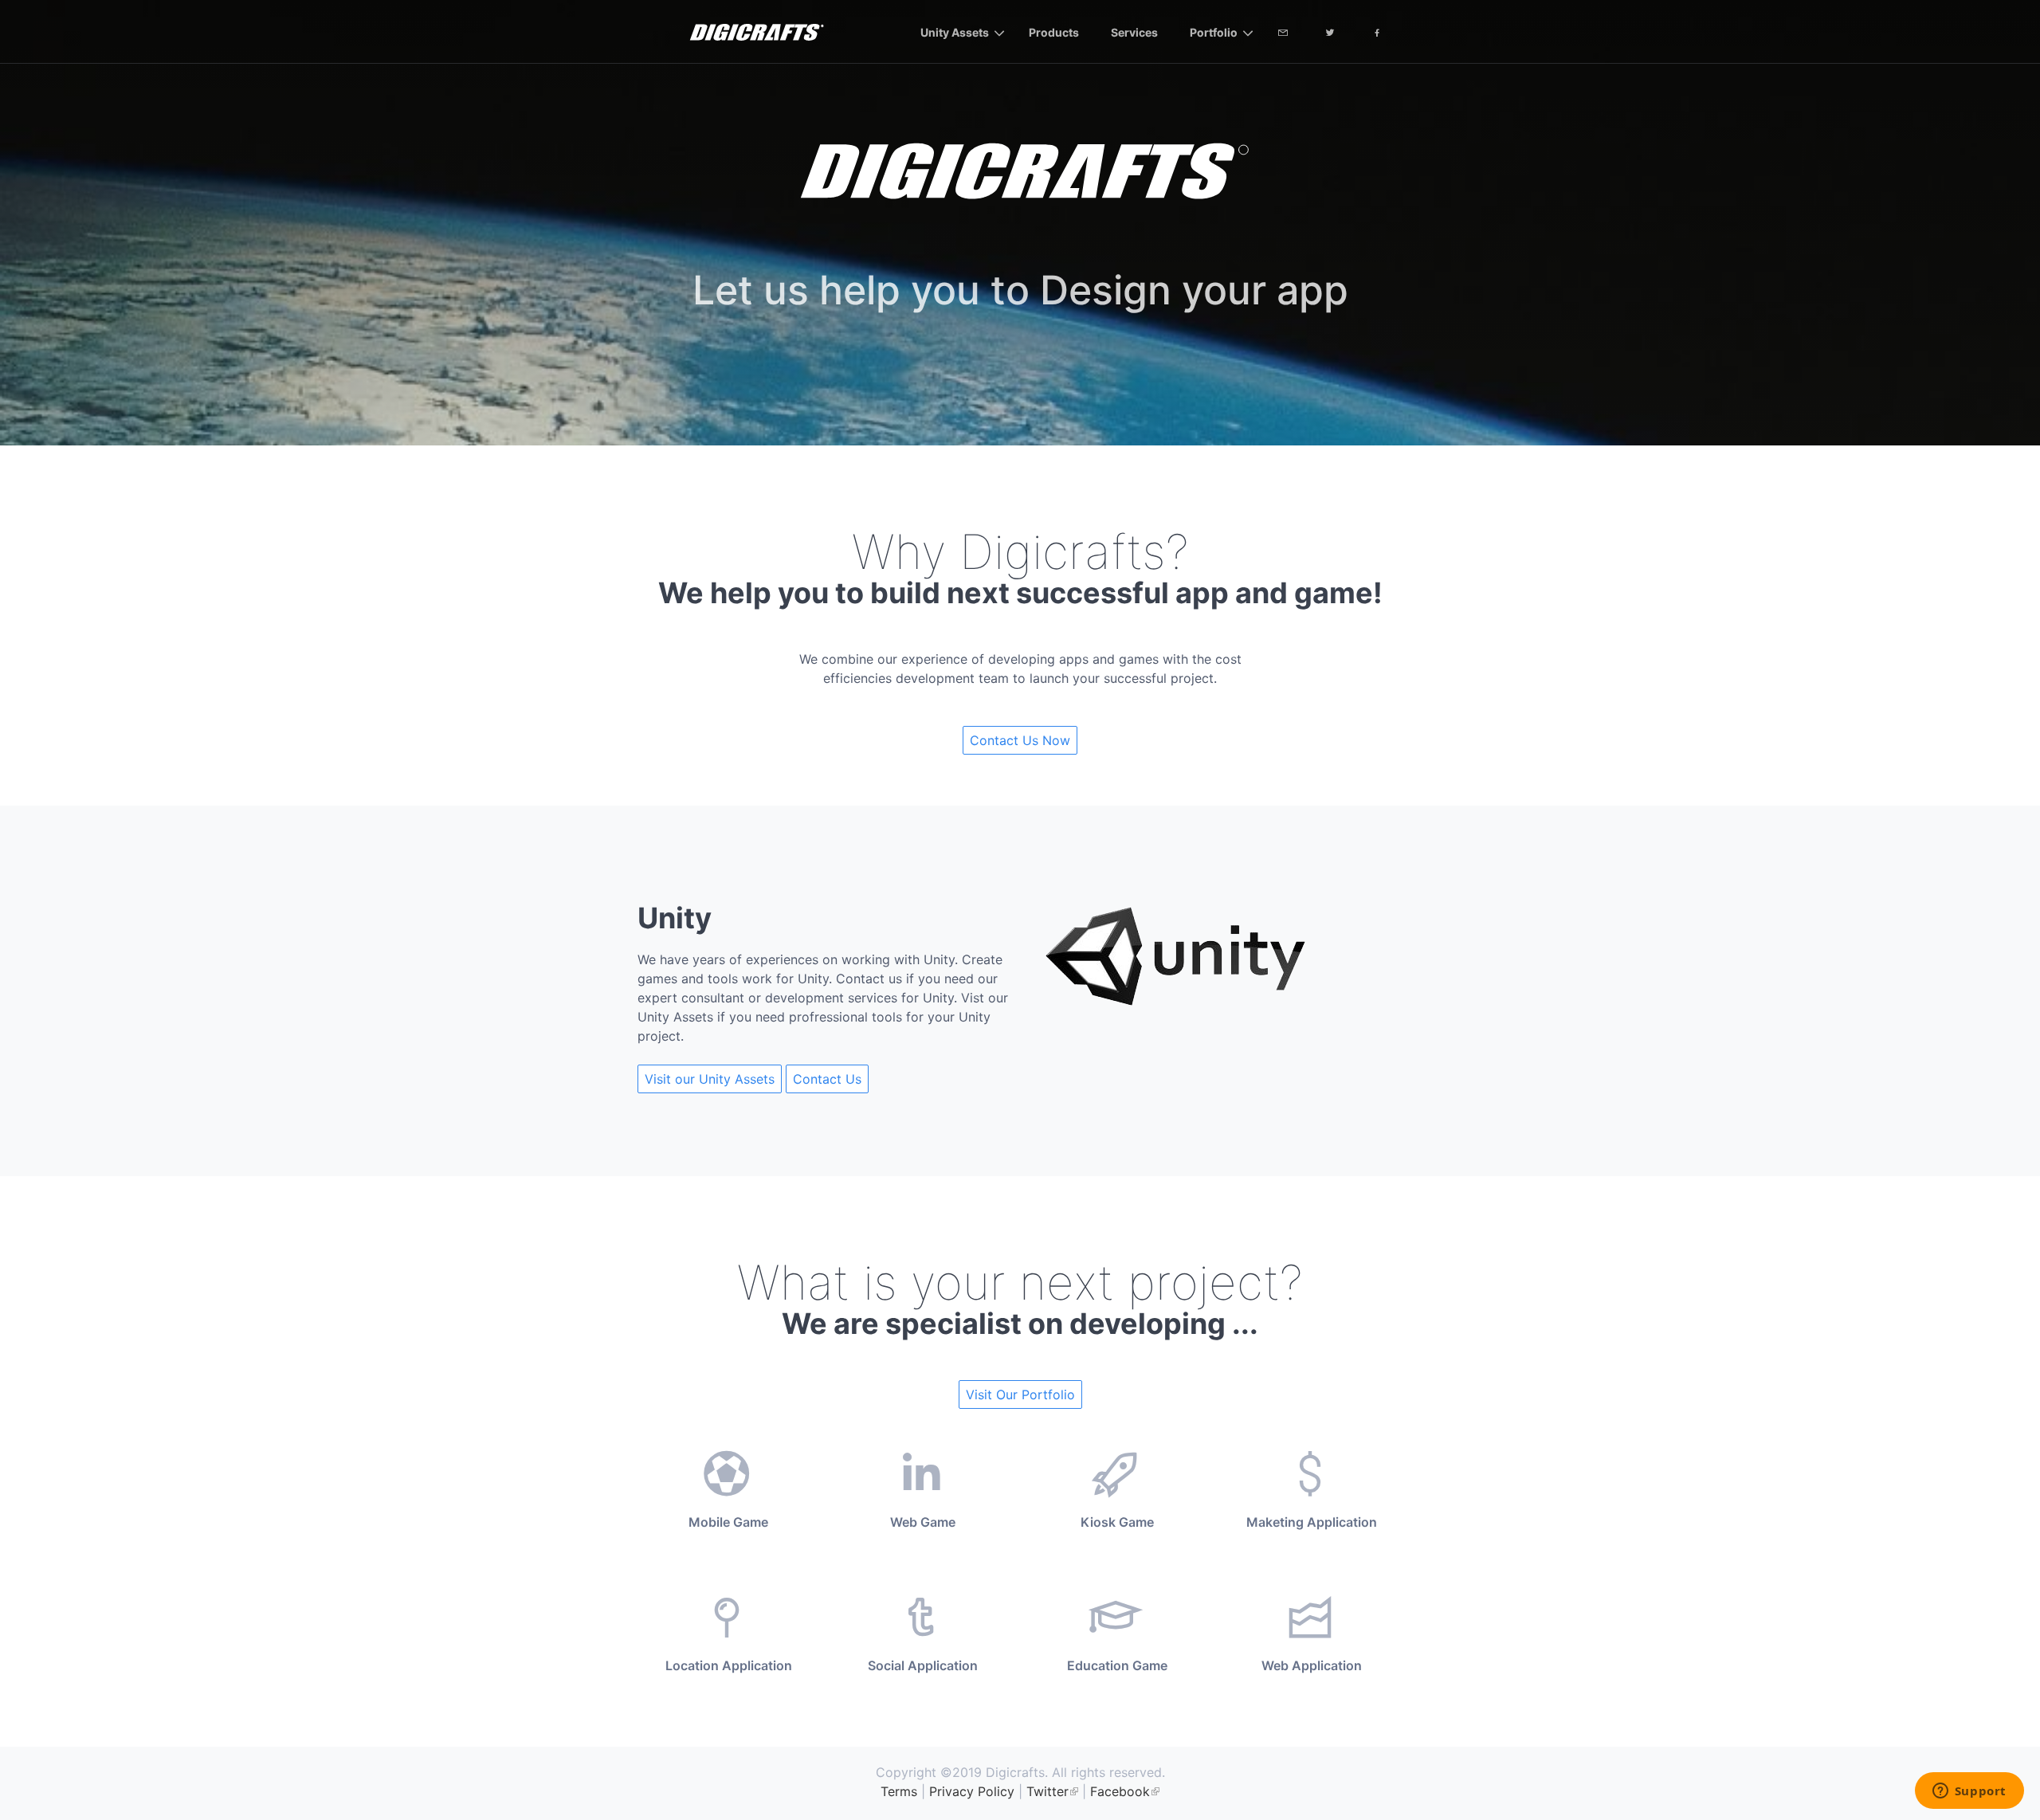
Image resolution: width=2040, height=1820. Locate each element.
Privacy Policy (972, 1791)
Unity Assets (955, 32)
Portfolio (1214, 32)
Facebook (1120, 1791)
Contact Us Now (1020, 740)
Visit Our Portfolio (1020, 1394)
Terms (899, 1791)
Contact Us (827, 1079)
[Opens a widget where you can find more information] (1969, 1792)
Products (1054, 32)
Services (1134, 32)
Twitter (1047, 1791)
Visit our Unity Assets (710, 1079)
